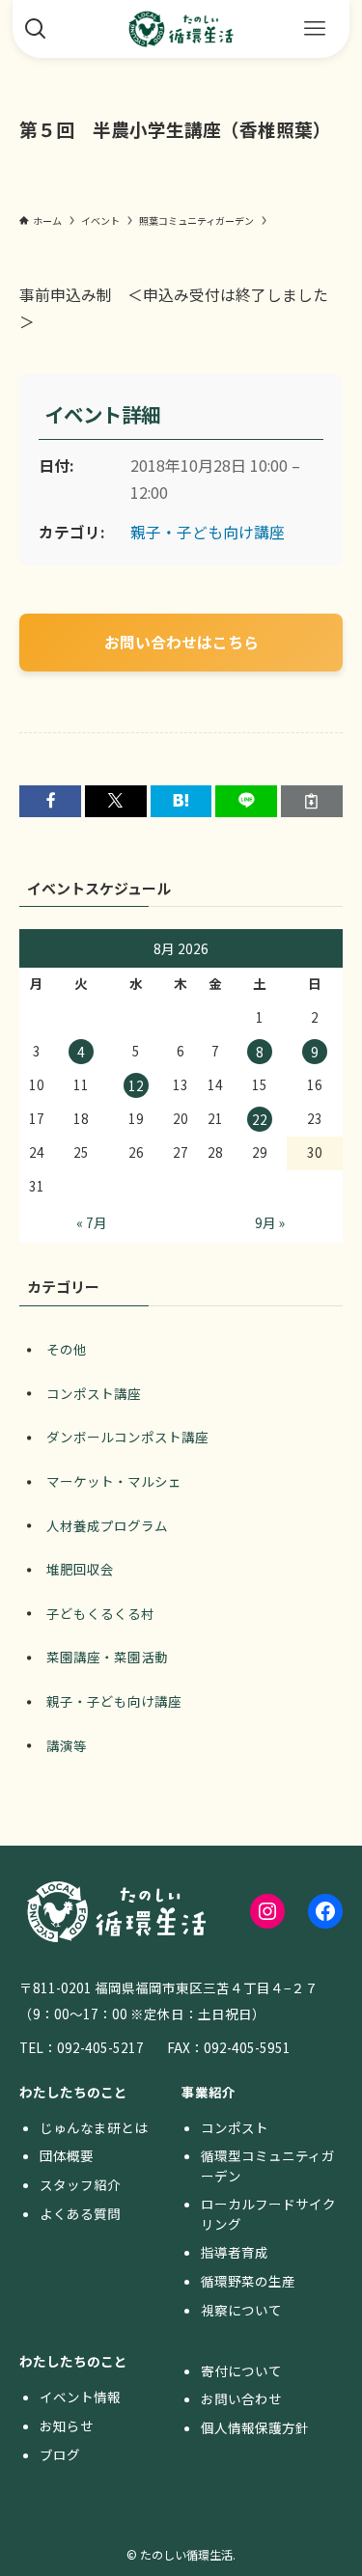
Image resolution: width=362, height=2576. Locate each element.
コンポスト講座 (94, 1393)
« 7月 (92, 1222)
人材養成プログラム (107, 1525)
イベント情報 (80, 2397)
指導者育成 (235, 2252)
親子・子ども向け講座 (208, 532)
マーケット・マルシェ (114, 1481)
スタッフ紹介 (80, 2184)
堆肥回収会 (80, 1569)
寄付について (241, 2370)
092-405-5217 (100, 2047)
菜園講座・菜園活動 (107, 1657)
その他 (67, 1349)
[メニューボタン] (315, 29)
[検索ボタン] (36, 29)
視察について (241, 2310)
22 (260, 1119)
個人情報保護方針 (255, 2427)
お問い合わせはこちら (181, 642)
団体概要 (67, 2155)
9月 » (270, 1222)
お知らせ (67, 2425)
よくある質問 (80, 2213)
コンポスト (235, 2127)
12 (136, 1085)
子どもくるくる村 (100, 1613)
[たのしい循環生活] (181, 29)
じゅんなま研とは (94, 2127)
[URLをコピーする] (312, 801)
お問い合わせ (241, 2398)
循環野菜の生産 (248, 2281)
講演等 (67, 1745)
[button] (50, 801)
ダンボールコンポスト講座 (127, 1437)
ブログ (60, 2454)
